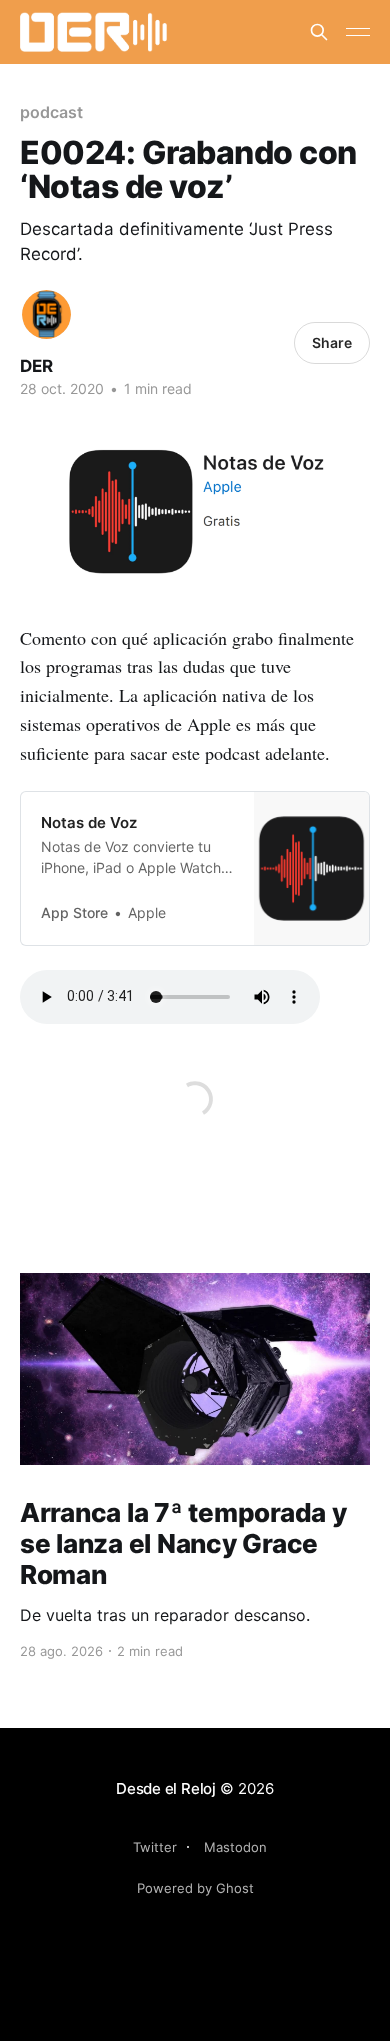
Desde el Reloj (166, 1788)
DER (36, 366)
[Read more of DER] (46, 314)
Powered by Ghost (195, 1888)
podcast (51, 112)
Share (332, 342)
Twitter (155, 1847)
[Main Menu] (358, 32)
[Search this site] (319, 32)
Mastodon (235, 1847)
